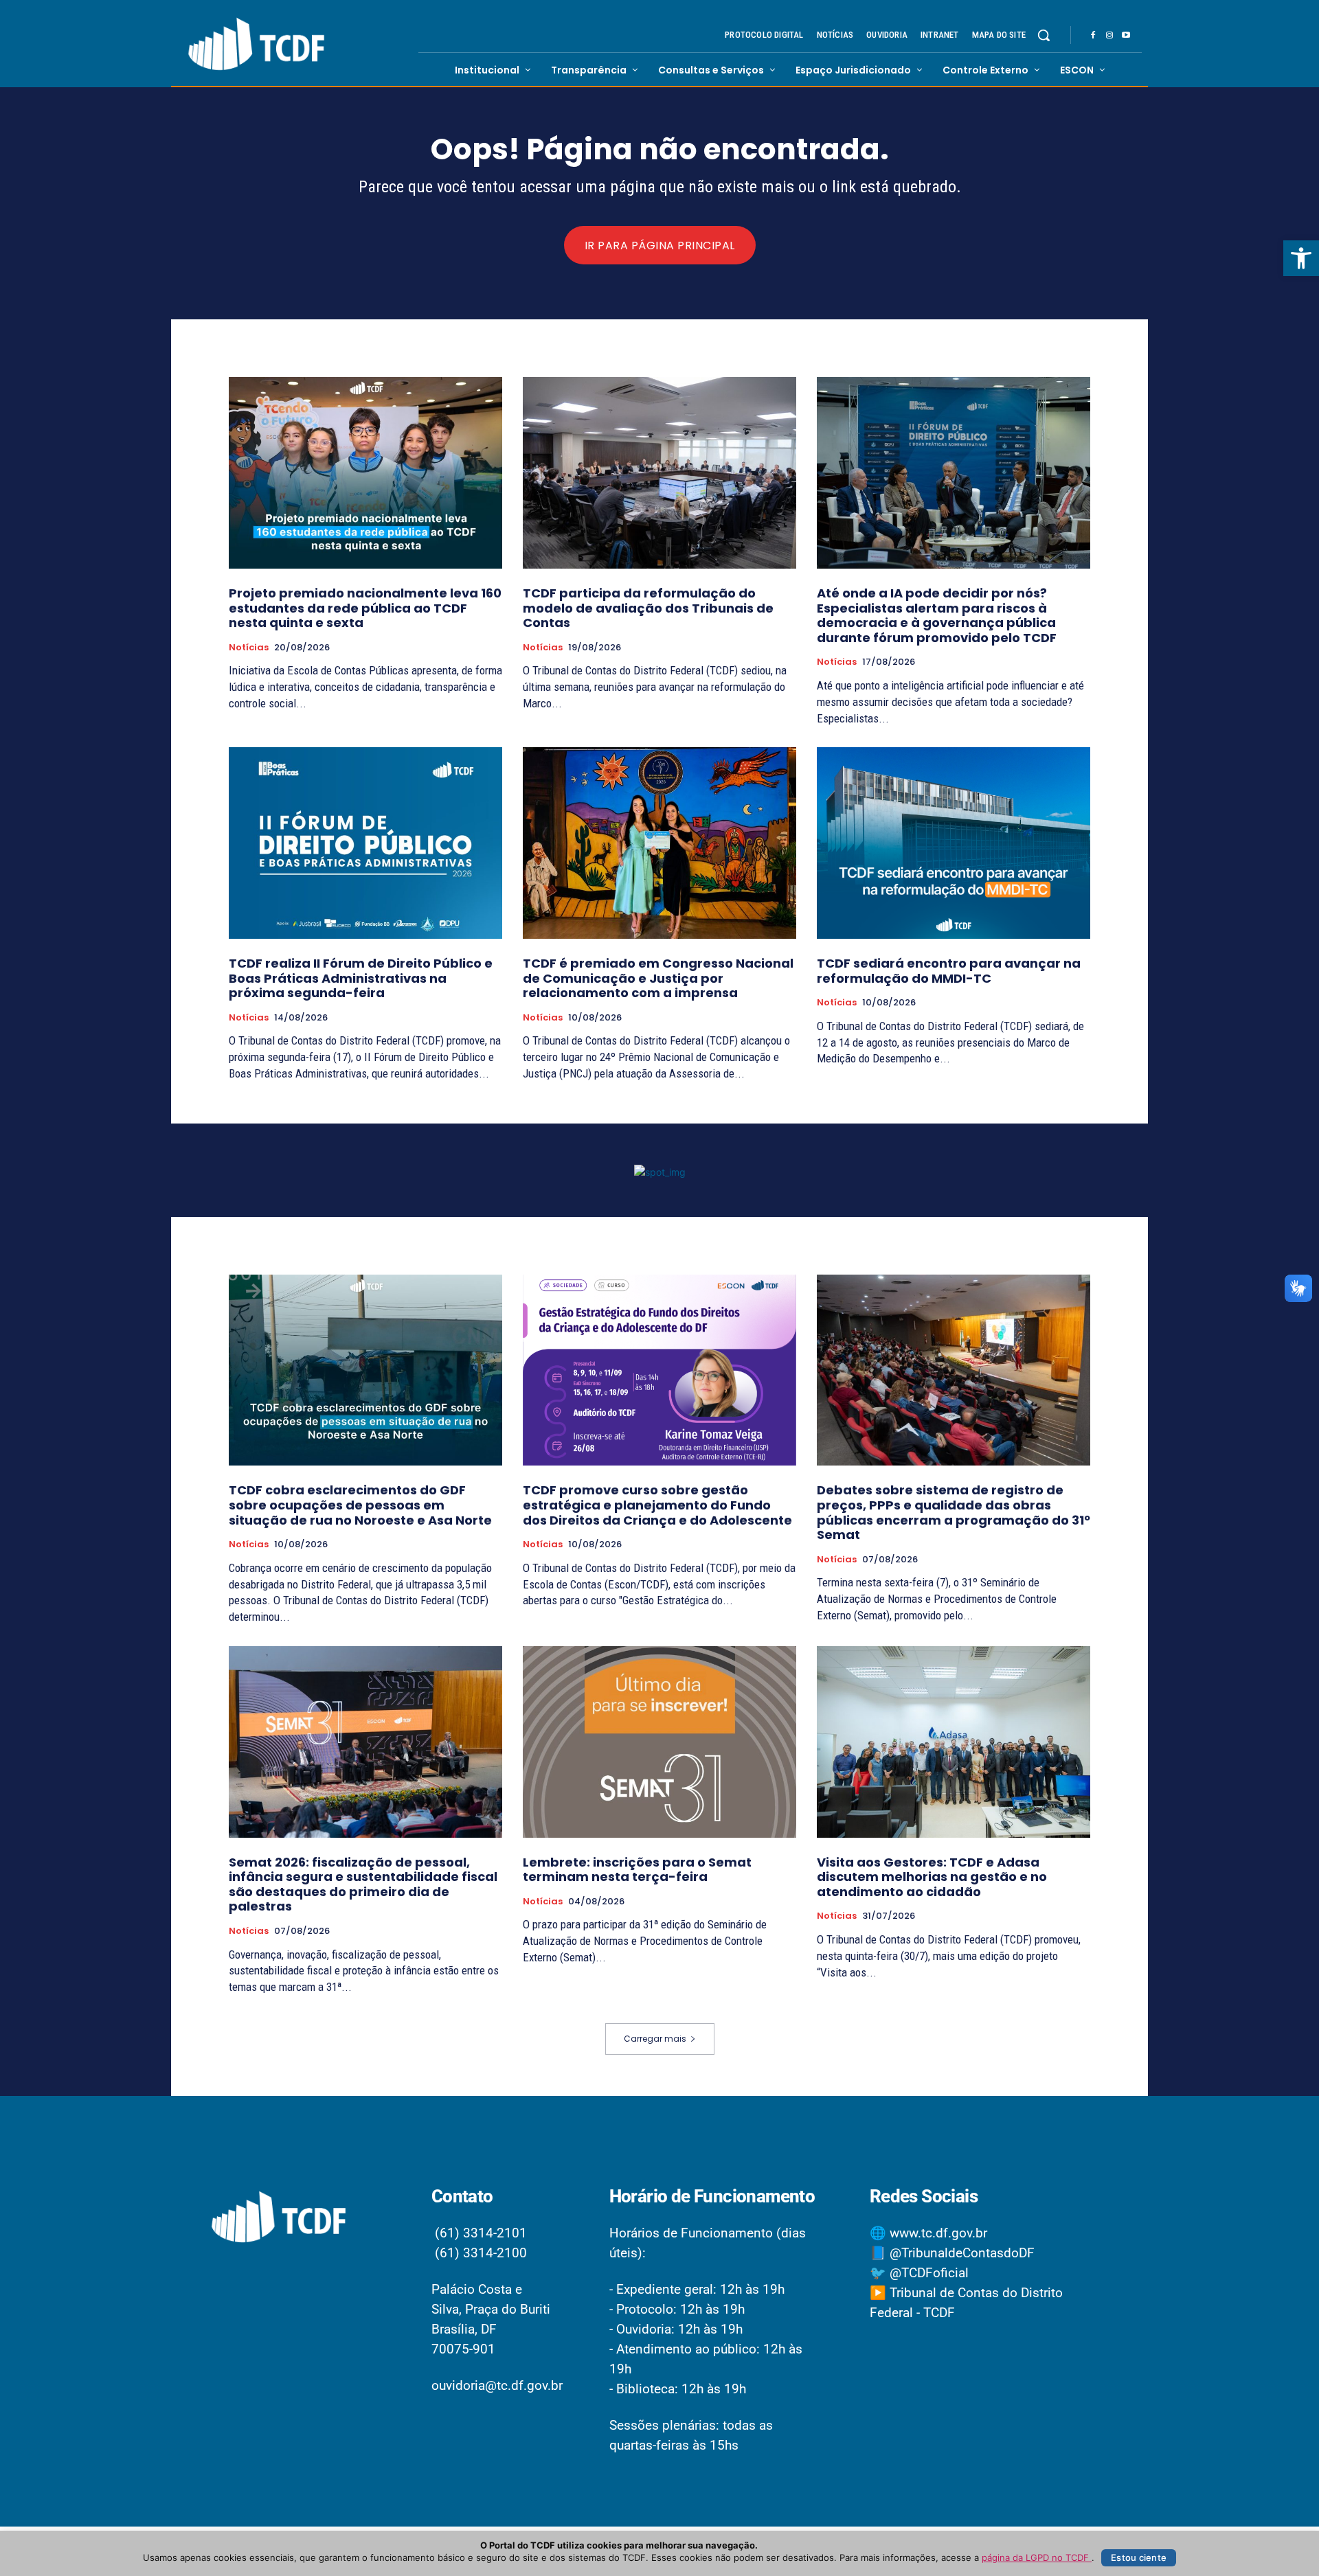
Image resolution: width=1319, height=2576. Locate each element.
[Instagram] (1109, 36)
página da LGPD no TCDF (1037, 2557)
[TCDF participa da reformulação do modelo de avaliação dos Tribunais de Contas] (659, 473)
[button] (1301, 258)
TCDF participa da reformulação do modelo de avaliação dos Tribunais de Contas (648, 608)
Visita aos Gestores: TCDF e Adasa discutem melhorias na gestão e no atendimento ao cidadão (932, 1877)
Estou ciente (1139, 2557)
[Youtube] (1126, 36)
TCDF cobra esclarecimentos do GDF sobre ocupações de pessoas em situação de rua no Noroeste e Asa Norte (360, 1505)
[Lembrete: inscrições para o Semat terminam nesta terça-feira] (659, 1742)
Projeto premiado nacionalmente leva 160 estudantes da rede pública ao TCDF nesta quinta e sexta (365, 608)
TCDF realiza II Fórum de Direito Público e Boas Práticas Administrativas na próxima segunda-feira (361, 978)
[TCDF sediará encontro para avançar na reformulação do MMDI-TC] (954, 843)
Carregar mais (655, 2039)
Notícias (249, 648)
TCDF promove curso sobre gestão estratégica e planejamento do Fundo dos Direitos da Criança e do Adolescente (657, 1505)
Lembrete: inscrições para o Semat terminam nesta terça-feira (637, 1870)
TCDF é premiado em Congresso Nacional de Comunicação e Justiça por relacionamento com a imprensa (658, 978)
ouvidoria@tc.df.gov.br (497, 2385)
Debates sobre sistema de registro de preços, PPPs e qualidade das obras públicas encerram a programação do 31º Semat (954, 1512)
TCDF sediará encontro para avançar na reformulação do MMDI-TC (949, 971)
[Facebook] (1093, 36)
